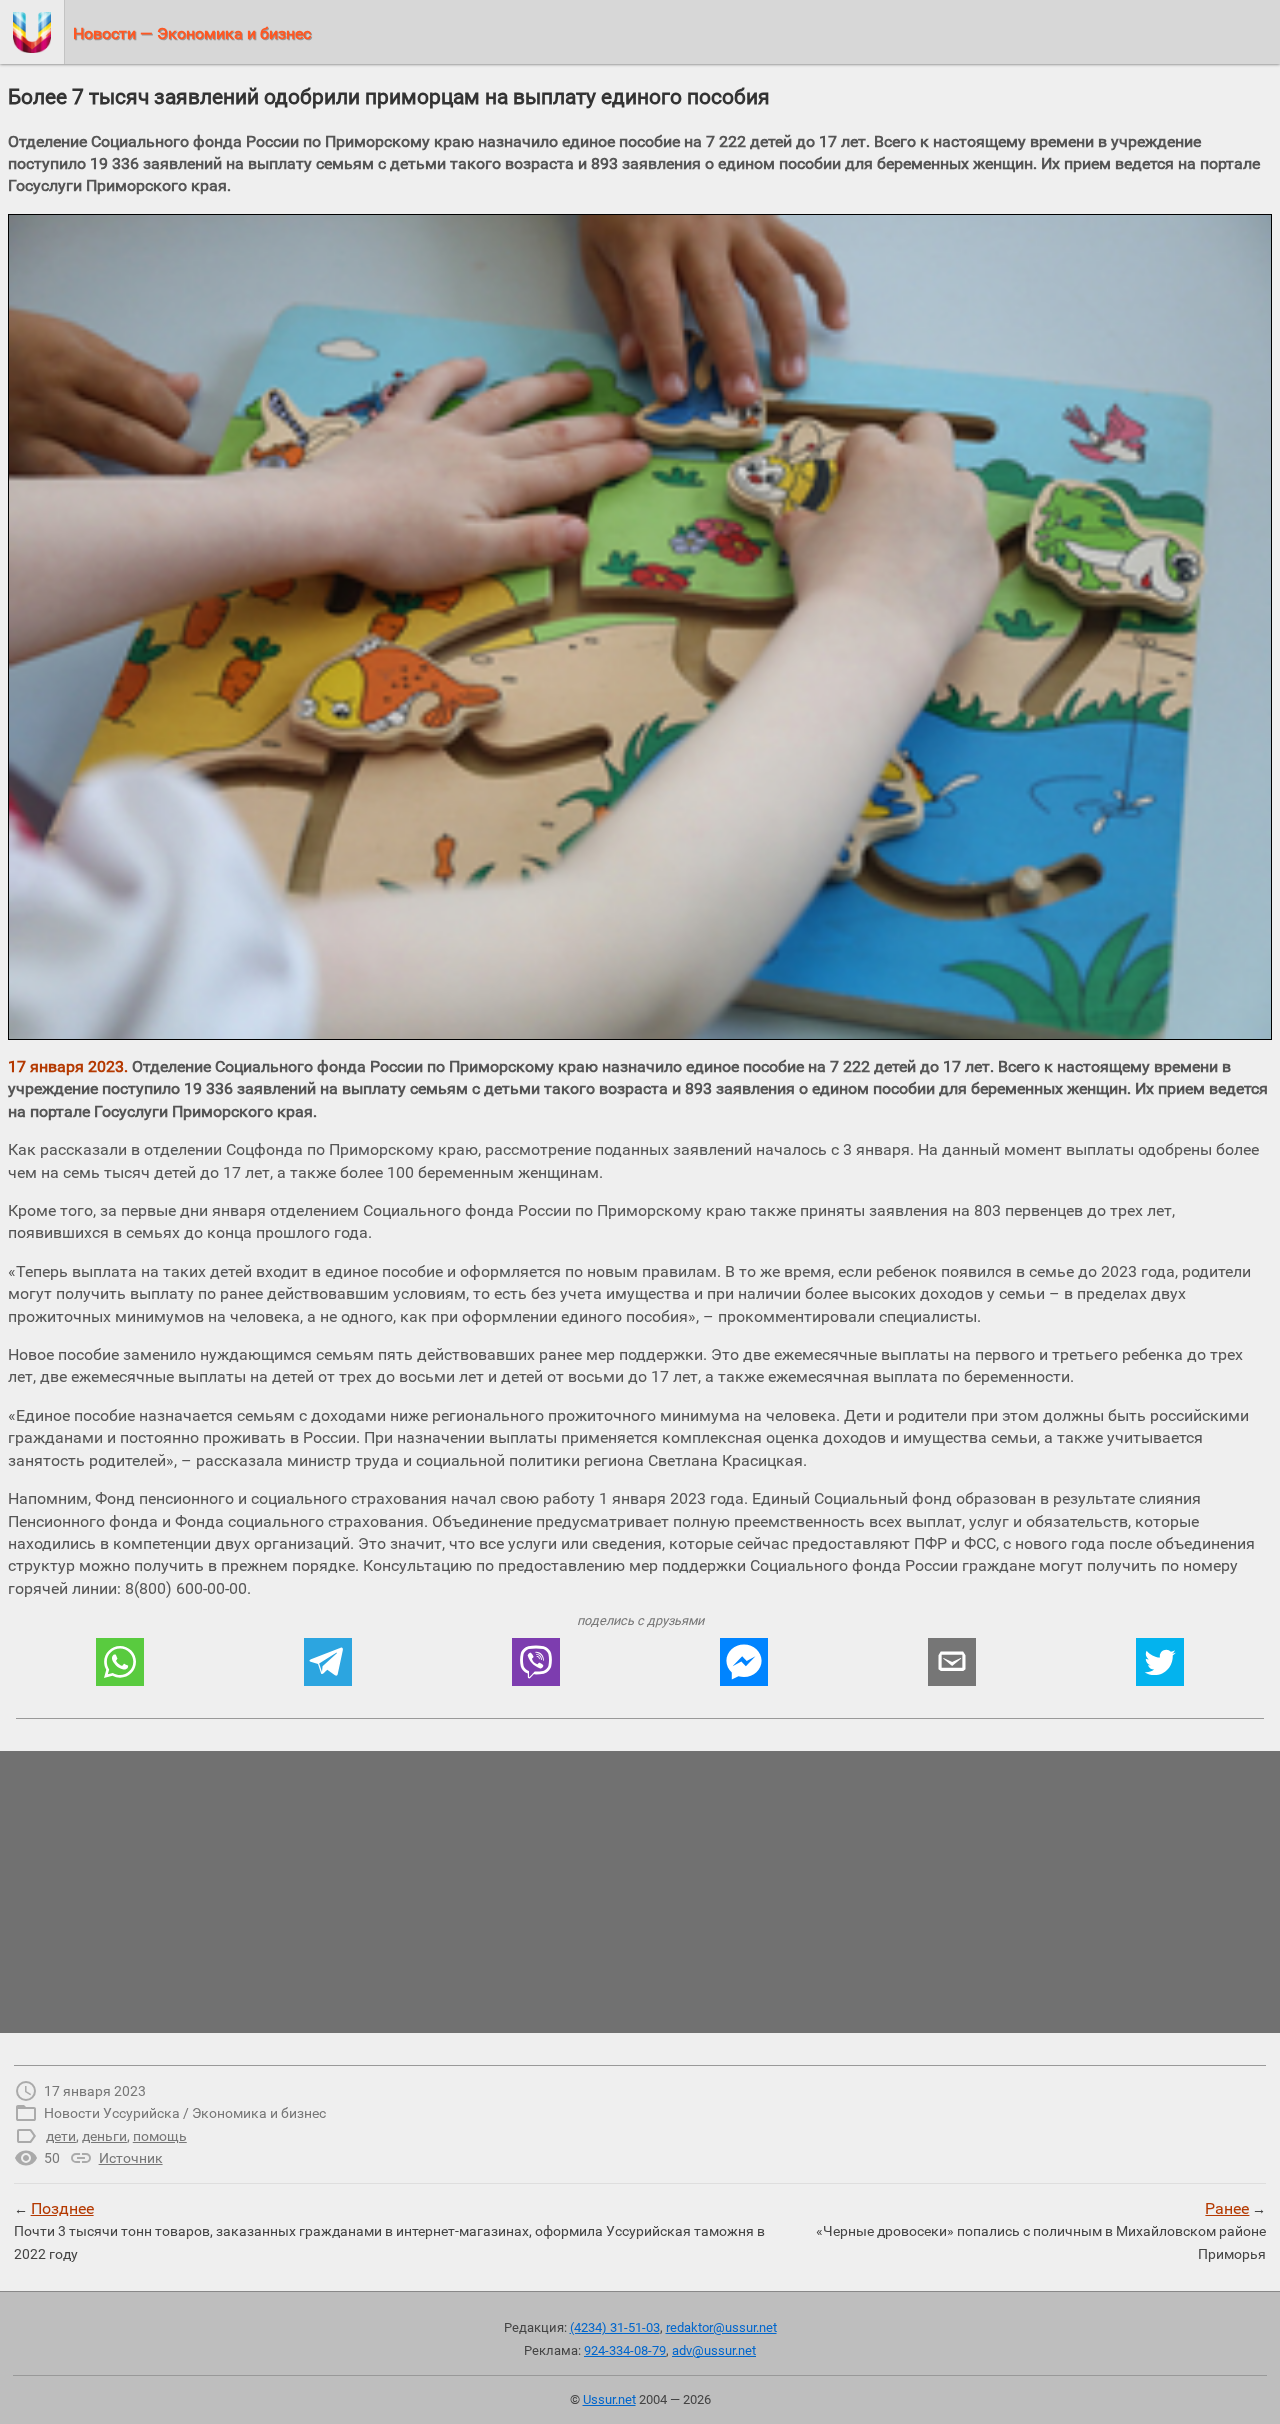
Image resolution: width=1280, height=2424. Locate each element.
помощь (160, 2136)
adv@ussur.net (714, 2350)
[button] (120, 1662)
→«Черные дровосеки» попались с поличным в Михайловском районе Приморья (1041, 2230)
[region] (640, 1892)
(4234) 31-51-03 (615, 2327)
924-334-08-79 (625, 2350)
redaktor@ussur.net (721, 2327)
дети (61, 2136)
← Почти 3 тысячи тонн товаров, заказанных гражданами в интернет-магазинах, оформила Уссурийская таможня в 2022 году (389, 2230)
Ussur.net (609, 2399)
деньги (104, 2136)
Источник (131, 2158)
